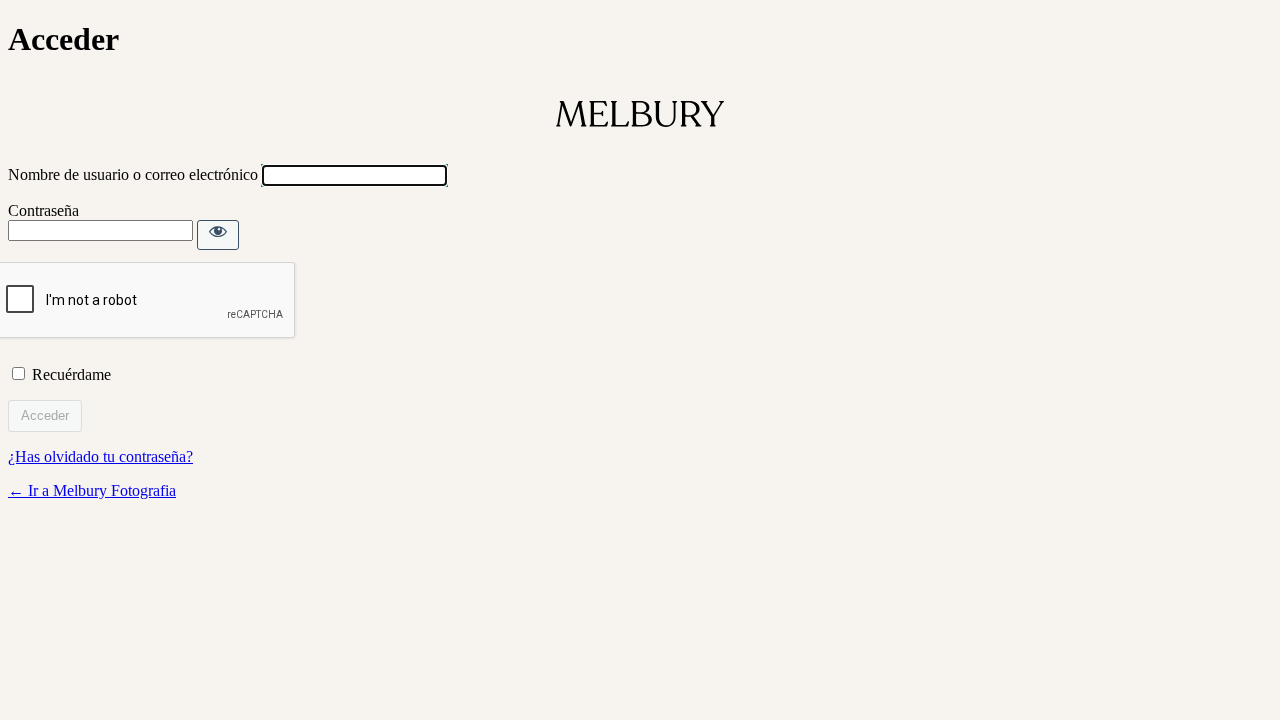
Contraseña (43, 210)
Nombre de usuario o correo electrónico (133, 174)
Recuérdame (71, 374)
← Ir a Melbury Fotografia (92, 490)
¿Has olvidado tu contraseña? (100, 456)
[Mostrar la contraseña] (218, 235)
